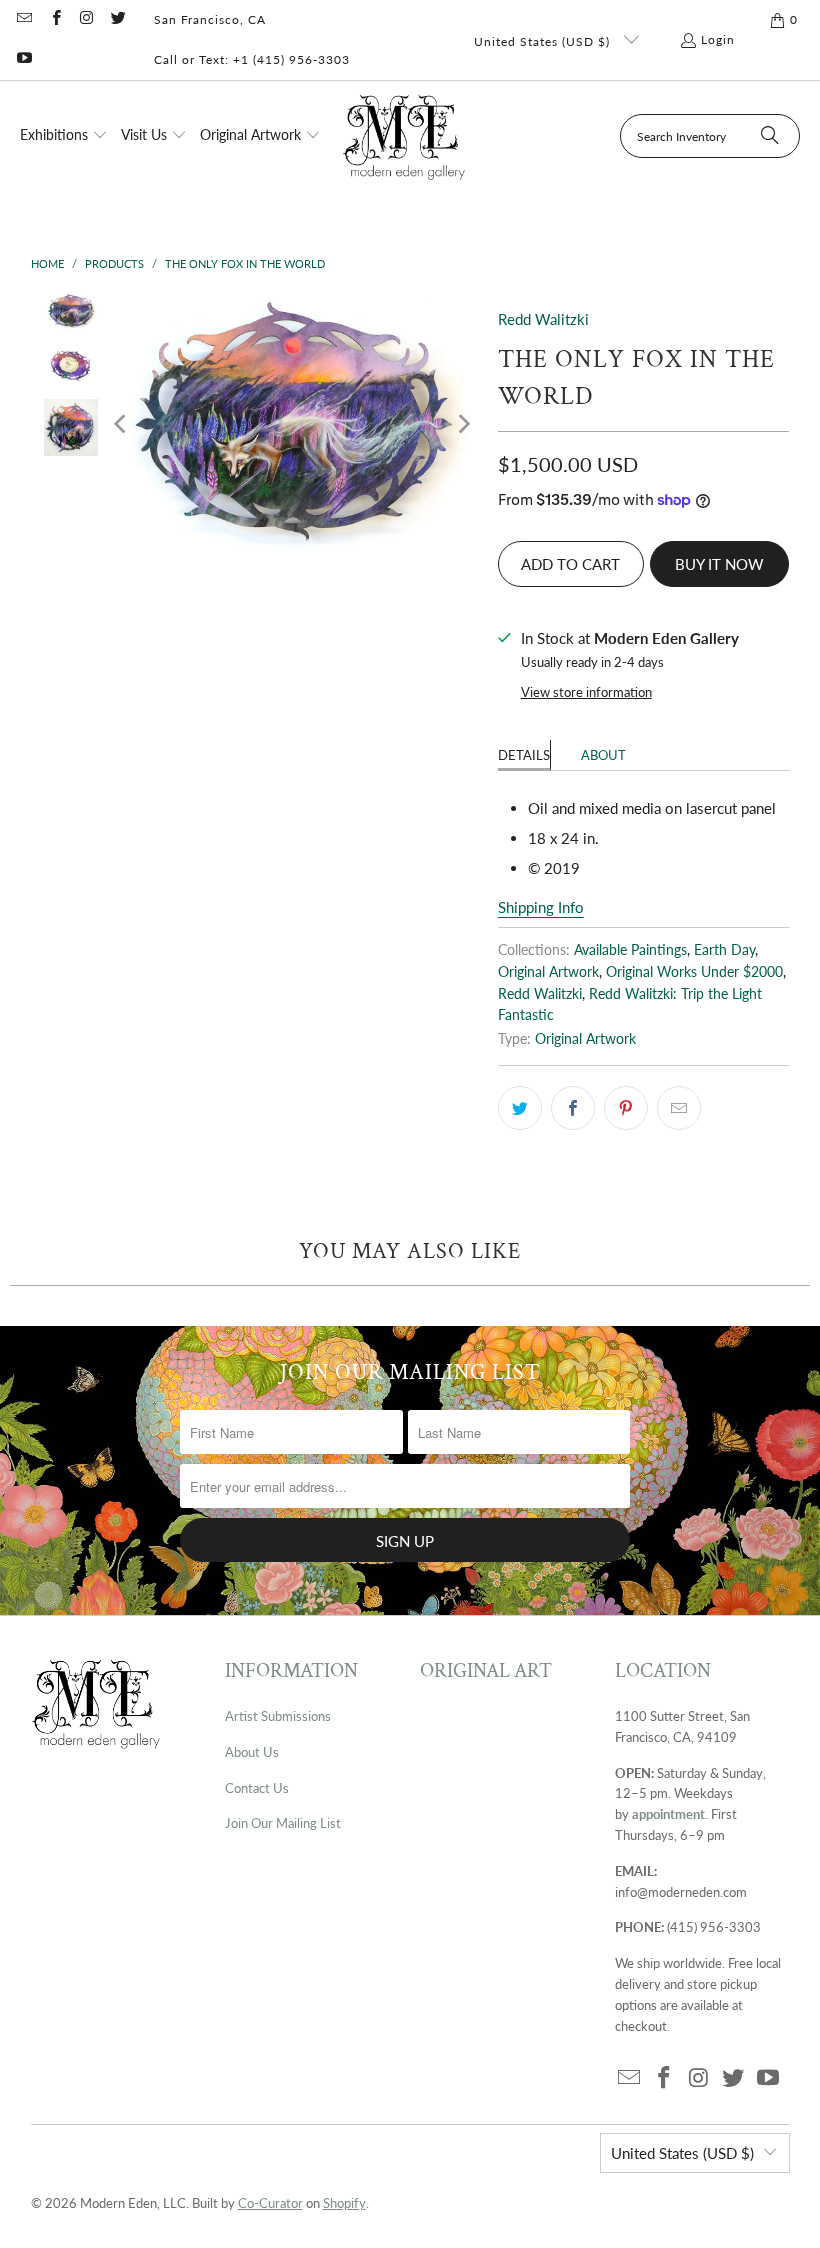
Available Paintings (630, 950)
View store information (586, 692)
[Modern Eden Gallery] (404, 136)
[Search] (770, 136)
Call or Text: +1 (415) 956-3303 (252, 59)
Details (524, 755)
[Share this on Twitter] (520, 1108)
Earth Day (724, 950)
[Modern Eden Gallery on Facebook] (54, 19)
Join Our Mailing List (283, 1823)
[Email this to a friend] (679, 1108)
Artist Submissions (278, 1716)
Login (718, 39)
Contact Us (257, 1788)
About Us (252, 1752)
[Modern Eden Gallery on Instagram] (86, 19)
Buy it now (719, 564)
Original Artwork (548, 972)
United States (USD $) (544, 41)
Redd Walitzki (543, 319)
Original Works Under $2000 (694, 972)
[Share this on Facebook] (573, 1108)
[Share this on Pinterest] (626, 1108)
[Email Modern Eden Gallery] (23, 19)
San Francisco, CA (210, 19)
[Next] (463, 424)
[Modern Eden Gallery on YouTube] (23, 59)
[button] (64, 136)
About (603, 755)
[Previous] (122, 424)
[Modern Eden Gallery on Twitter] (117, 19)
